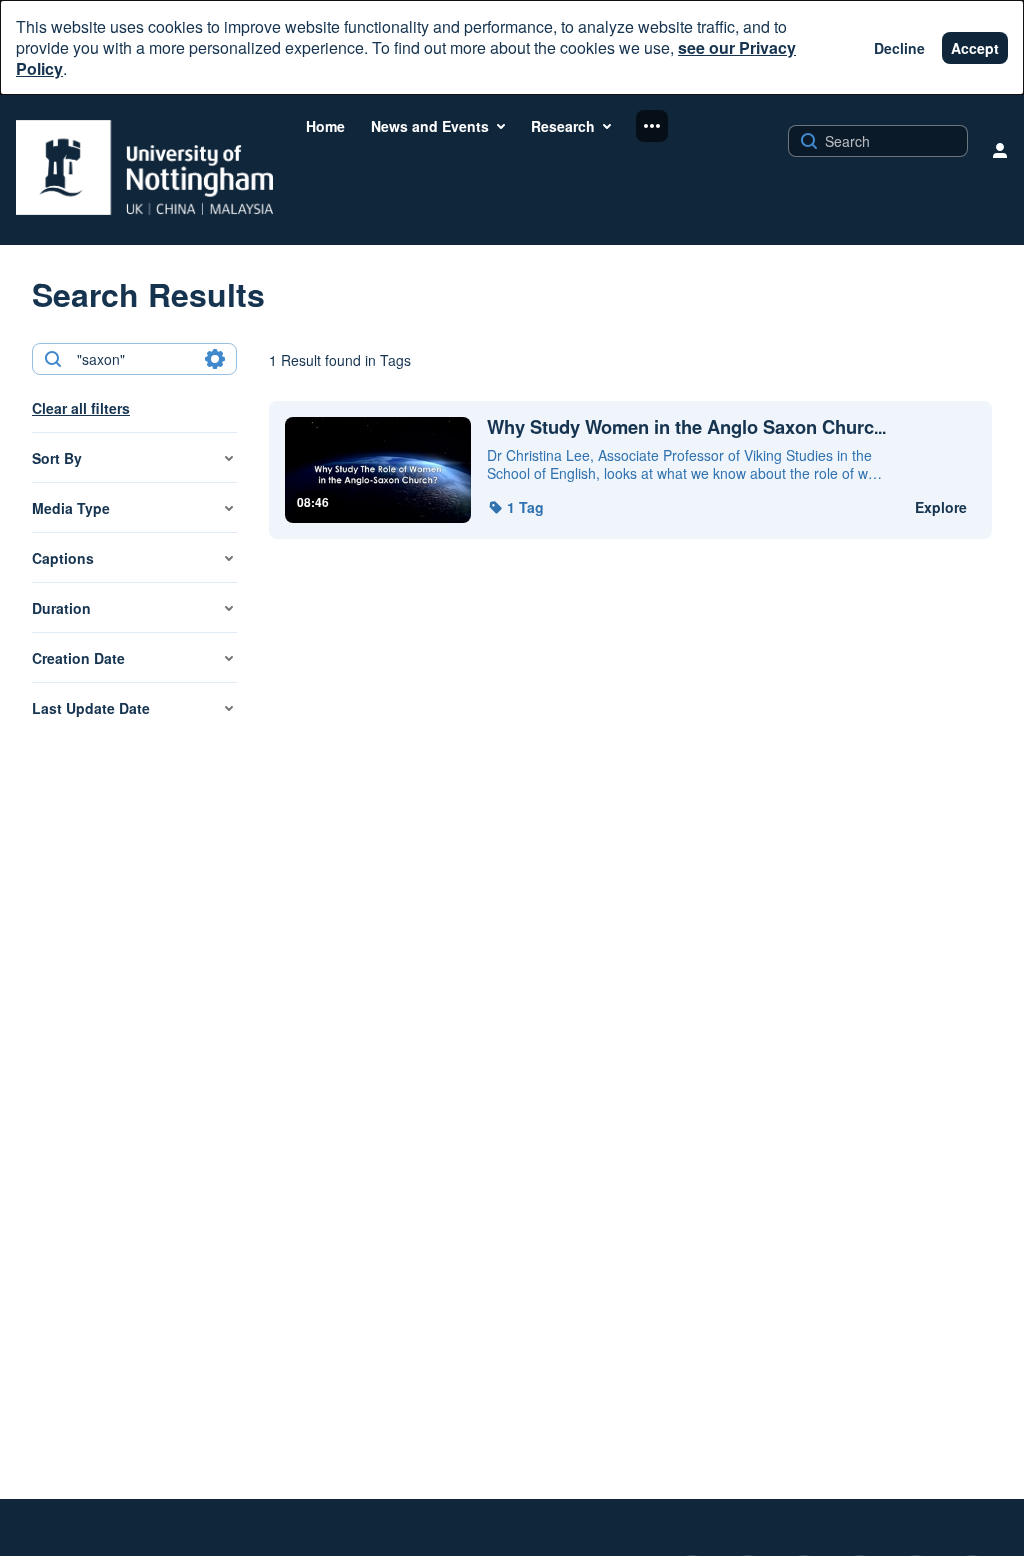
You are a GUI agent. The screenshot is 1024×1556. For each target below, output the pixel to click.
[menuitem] (325, 126)
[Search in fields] (215, 359)
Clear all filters (81, 408)
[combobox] (133, 359)
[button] (515, 507)
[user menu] (1000, 150)
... (686, 427)
